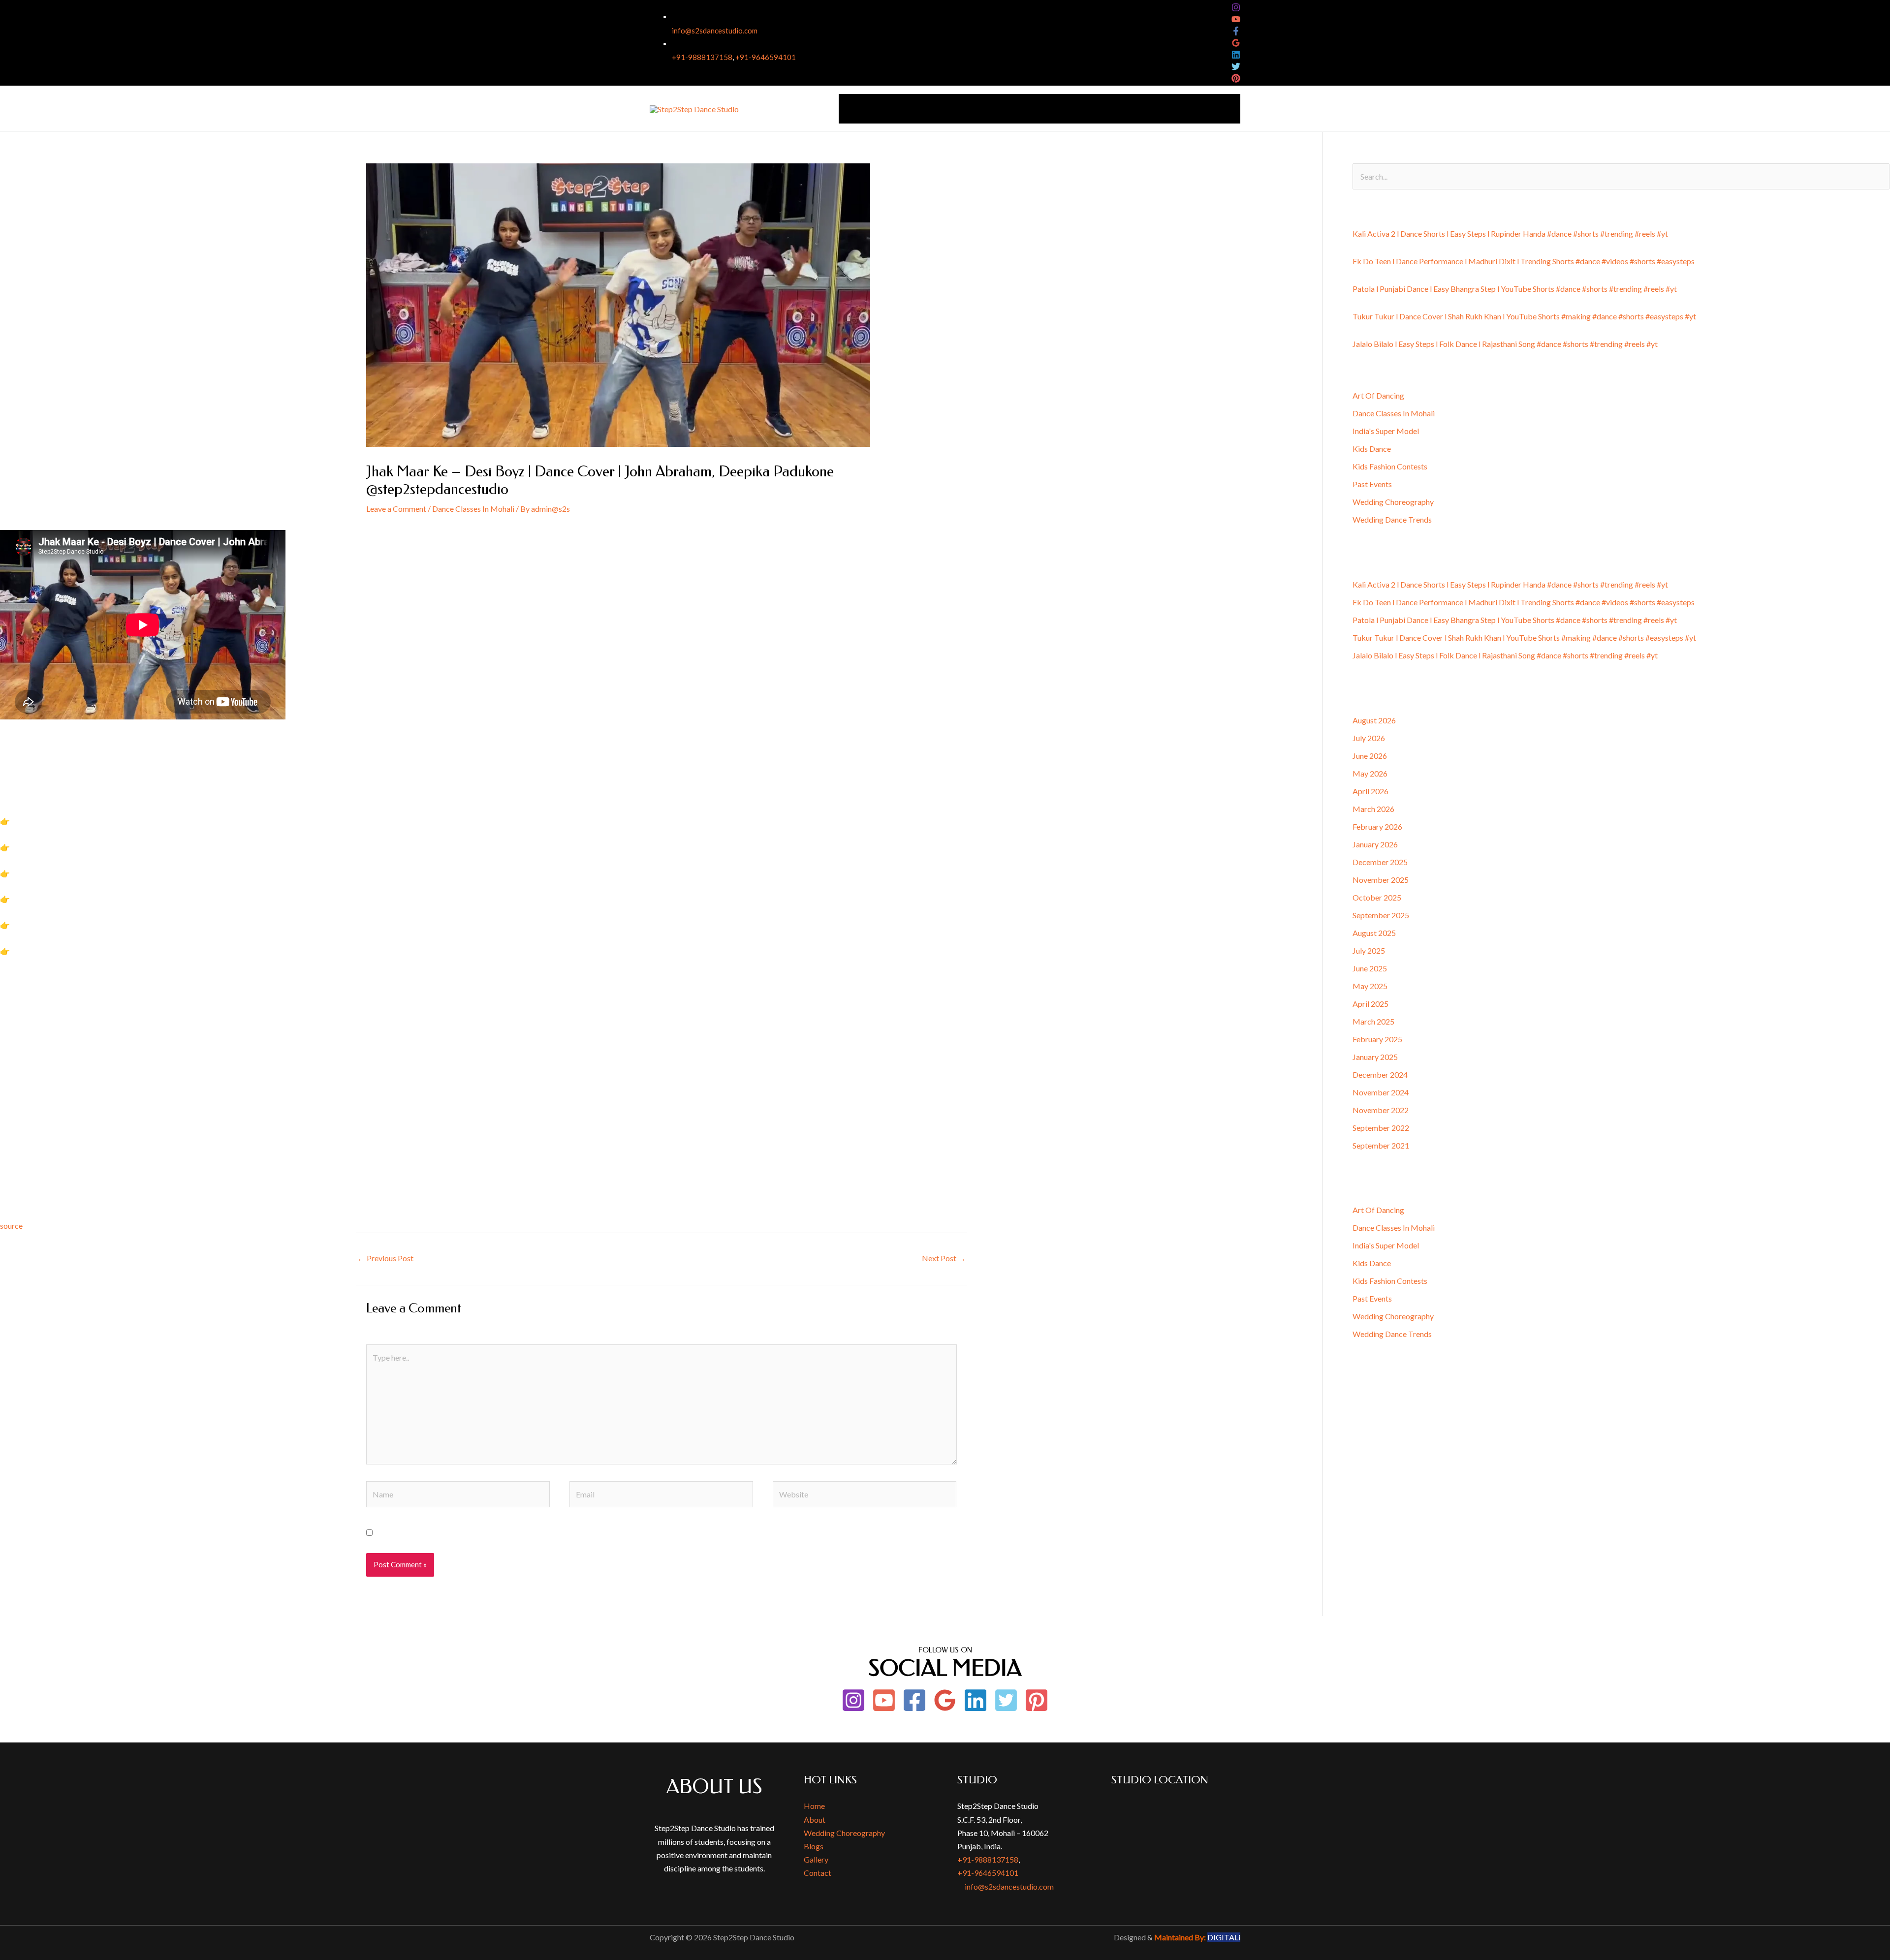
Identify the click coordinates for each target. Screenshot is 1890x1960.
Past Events (1372, 484)
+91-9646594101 (766, 57)
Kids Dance (1372, 449)
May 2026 (1370, 773)
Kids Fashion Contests (1390, 466)
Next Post (944, 1258)
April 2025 (1370, 1004)
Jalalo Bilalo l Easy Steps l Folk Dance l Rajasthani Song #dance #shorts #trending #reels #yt (1505, 344)
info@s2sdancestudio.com (715, 31)
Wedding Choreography (1010, 109)
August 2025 (1374, 933)
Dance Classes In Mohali (473, 509)
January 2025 (1375, 1057)
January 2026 (1375, 844)
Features (1113, 109)
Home (855, 109)
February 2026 (1377, 826)
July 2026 (1369, 738)
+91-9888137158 (702, 57)
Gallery (1182, 109)
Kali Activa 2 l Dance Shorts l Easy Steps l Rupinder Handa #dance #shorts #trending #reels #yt (1510, 233)
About (889, 109)
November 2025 (1381, 880)
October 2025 (1377, 897)
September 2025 (1381, 915)
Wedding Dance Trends (1392, 519)
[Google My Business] (1236, 43)
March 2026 (1373, 809)
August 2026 (1374, 720)
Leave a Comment (396, 509)
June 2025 (1370, 968)
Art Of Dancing (1378, 395)
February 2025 (1377, 1039)
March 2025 (1373, 1021)
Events (1075, 109)
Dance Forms (935, 109)
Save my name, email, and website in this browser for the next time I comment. (509, 1533)
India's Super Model (1386, 431)
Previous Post (385, 1258)
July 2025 (1369, 950)
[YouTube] (1236, 19)
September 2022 (1381, 1128)
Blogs (814, 1846)
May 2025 (1370, 986)
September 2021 (1381, 1145)
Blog (1149, 109)
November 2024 (1381, 1092)
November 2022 (1381, 1110)
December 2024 (1380, 1074)
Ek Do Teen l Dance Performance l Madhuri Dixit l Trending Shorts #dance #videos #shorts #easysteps (1524, 261)
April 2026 (1370, 791)
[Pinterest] (1236, 78)
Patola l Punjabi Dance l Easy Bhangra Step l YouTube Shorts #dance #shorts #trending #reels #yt (1515, 289)
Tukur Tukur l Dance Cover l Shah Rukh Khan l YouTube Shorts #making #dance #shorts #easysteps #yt (1524, 316)
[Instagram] (1236, 7)
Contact (1220, 109)
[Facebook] (1236, 31)
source (11, 1226)
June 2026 (1370, 756)
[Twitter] (1236, 66)
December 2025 (1380, 862)
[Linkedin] (1236, 55)
